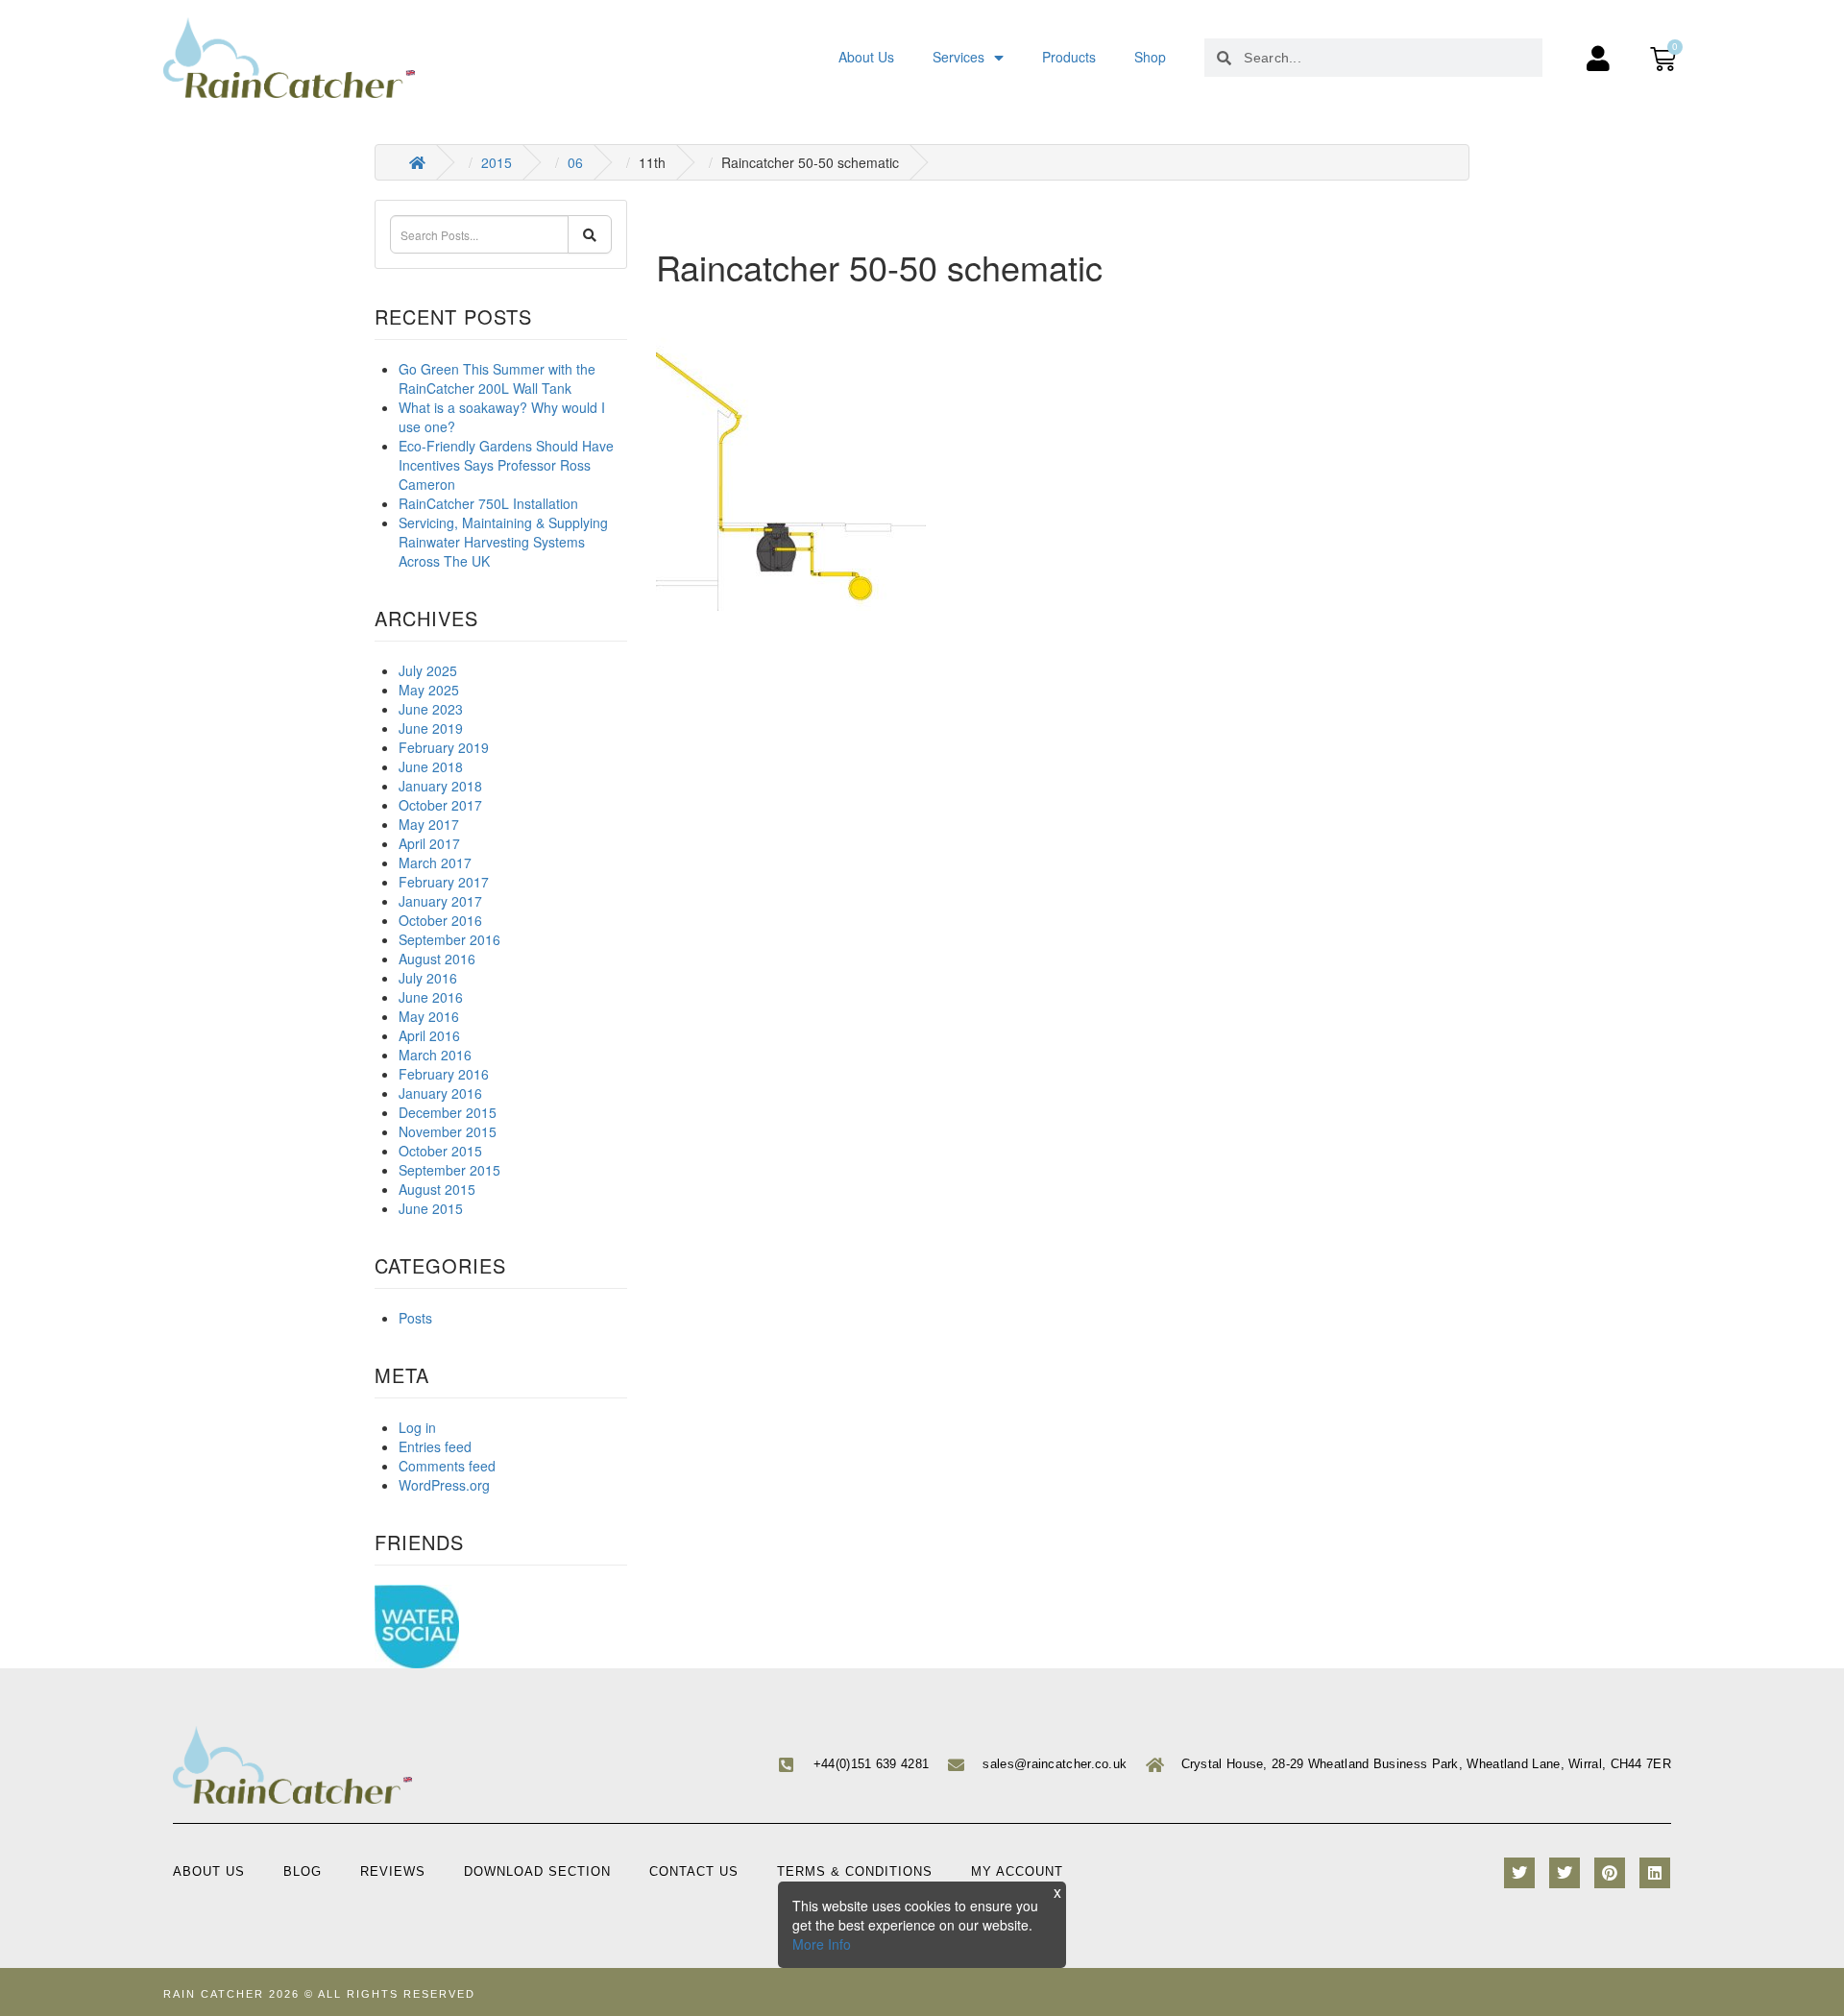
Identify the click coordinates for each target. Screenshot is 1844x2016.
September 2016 (449, 939)
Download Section (537, 1871)
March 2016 (435, 1055)
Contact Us (694, 1871)
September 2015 (449, 1170)
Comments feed (447, 1466)
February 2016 (444, 1074)
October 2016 (440, 920)
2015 (497, 162)
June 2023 (431, 709)
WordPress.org (444, 1485)
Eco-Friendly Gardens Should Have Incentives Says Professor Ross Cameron (506, 465)
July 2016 (428, 978)
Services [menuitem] (958, 57)
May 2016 (429, 1016)
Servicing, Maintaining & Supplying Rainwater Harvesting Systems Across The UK (503, 542)
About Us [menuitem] (866, 57)
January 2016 (440, 1093)
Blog (303, 1871)
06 (575, 162)
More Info (822, 1944)
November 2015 (448, 1131)
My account (1017, 1871)
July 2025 (428, 670)
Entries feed (435, 1446)
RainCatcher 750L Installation (488, 503)
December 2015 (448, 1112)
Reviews (393, 1871)
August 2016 (437, 959)
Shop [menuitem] (1150, 57)
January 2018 (440, 786)
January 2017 (440, 901)
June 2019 (431, 728)
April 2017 (429, 843)
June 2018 (431, 766)
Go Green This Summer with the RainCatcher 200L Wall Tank (497, 378)
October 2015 (440, 1151)
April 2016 (429, 1035)
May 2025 (429, 690)
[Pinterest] (1610, 1873)
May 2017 (429, 824)
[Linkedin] (1655, 1873)
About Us (209, 1871)
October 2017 (440, 805)
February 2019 (444, 747)
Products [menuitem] (1069, 57)
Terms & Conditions (855, 1871)
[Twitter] (1519, 1873)
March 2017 (435, 862)
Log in (417, 1427)
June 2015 (431, 1208)
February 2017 (444, 882)
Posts (415, 1318)
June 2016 (431, 997)
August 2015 (437, 1189)
